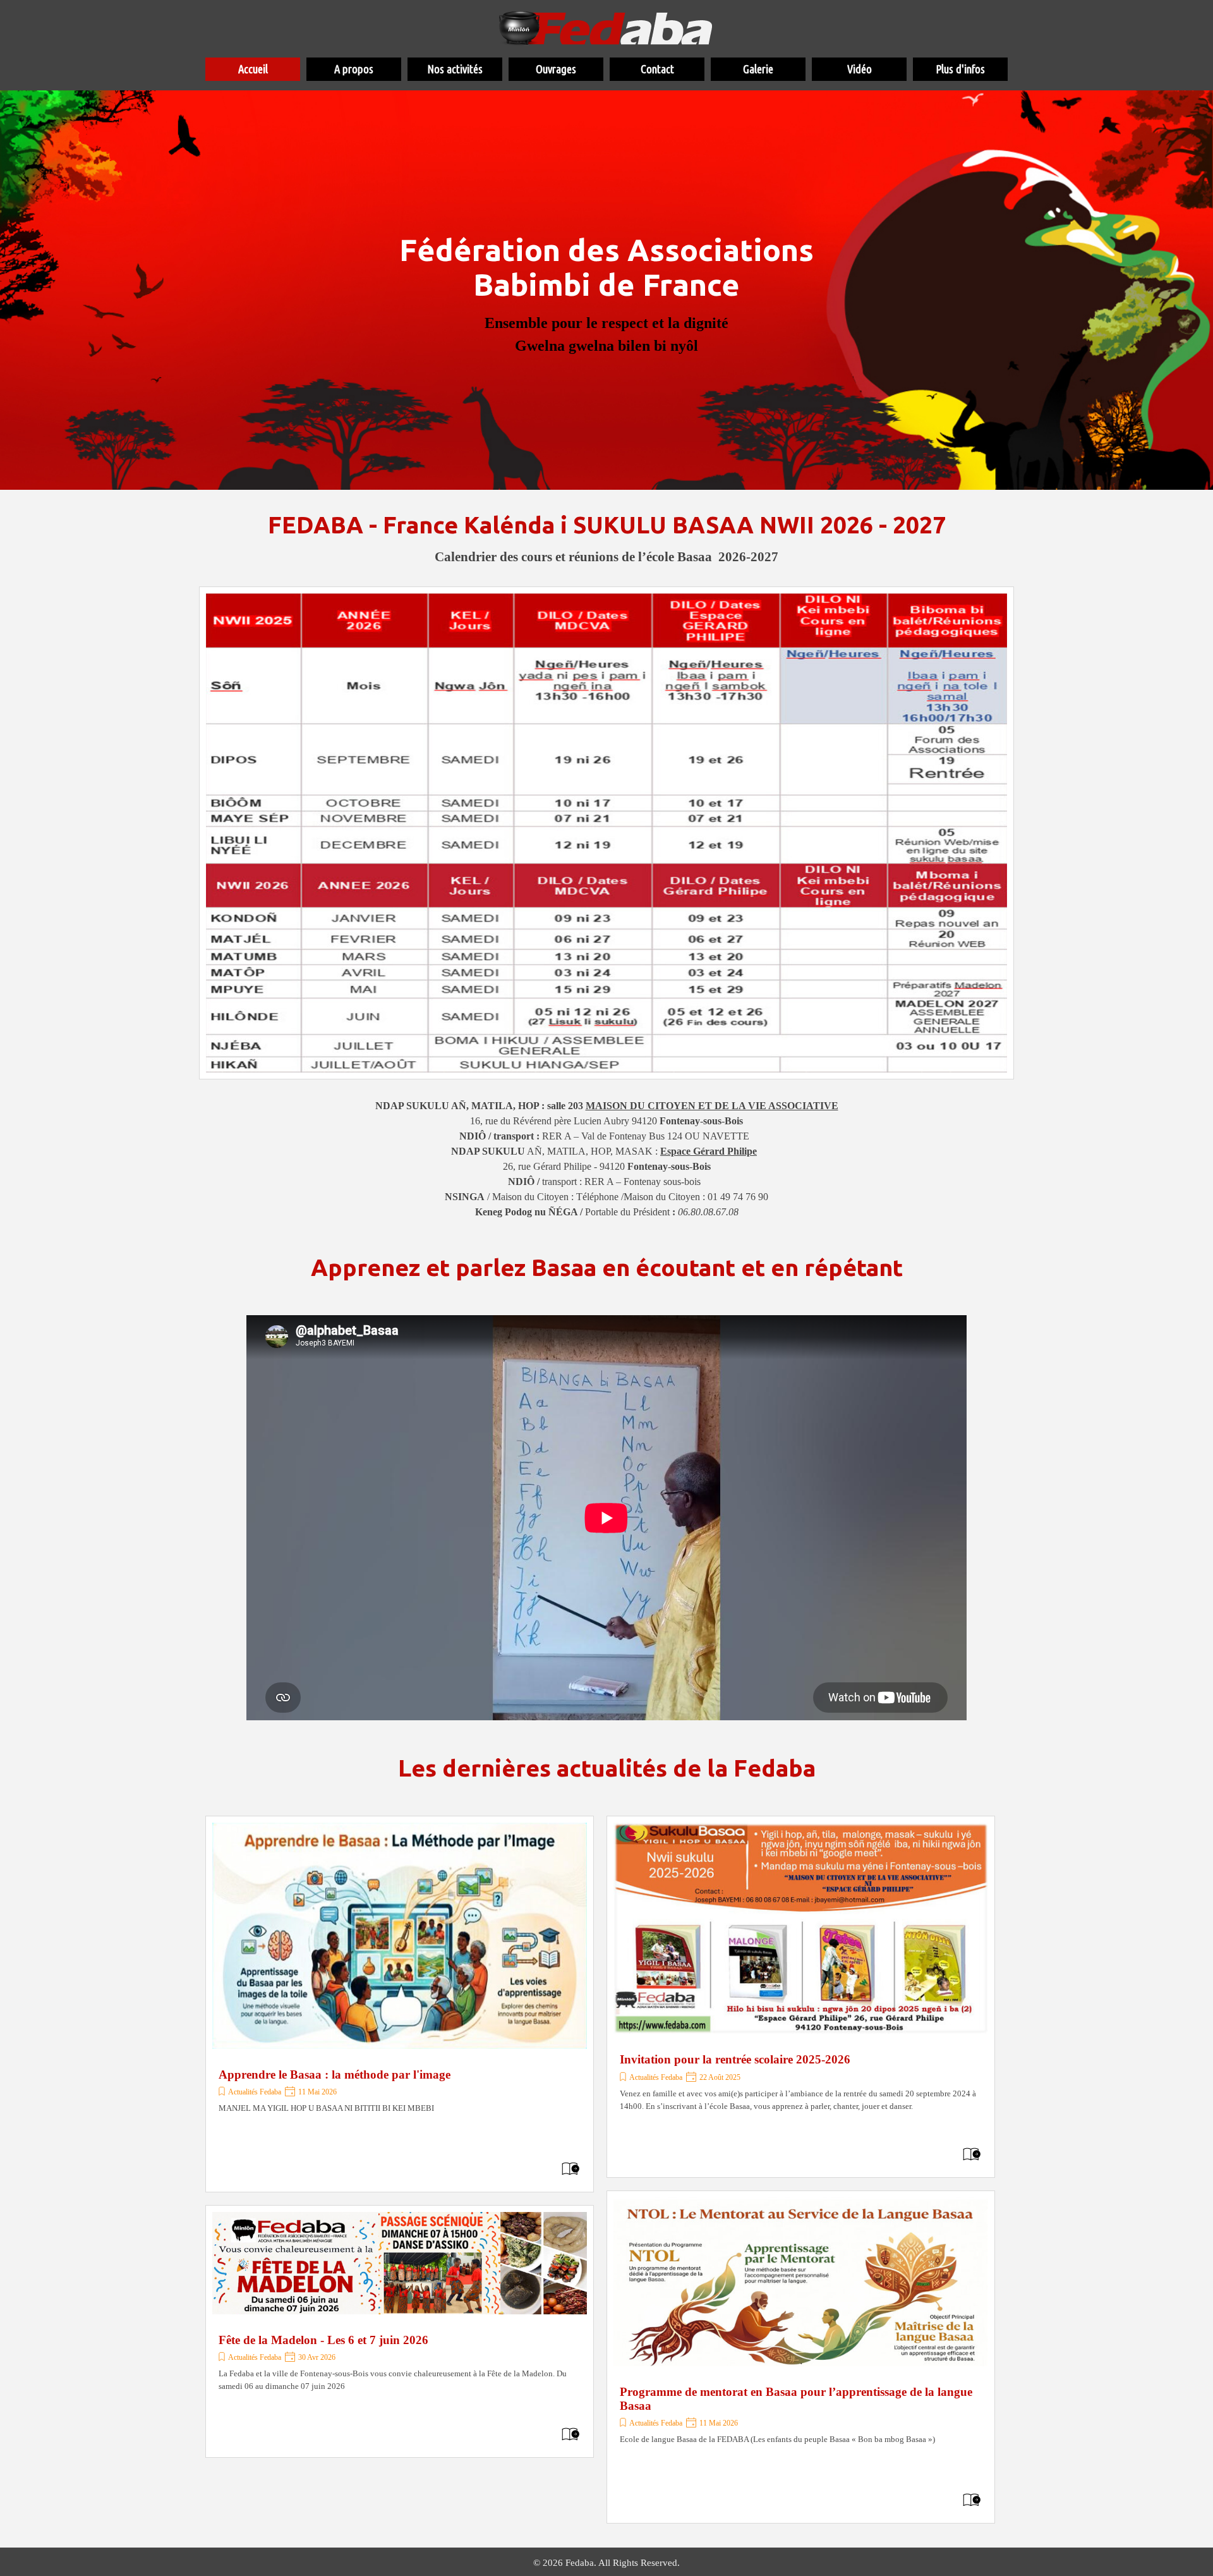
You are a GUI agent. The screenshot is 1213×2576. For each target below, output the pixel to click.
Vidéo (860, 69)
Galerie (758, 69)
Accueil (253, 69)
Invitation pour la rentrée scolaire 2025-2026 (735, 2059)
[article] (400, 2004)
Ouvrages (556, 69)
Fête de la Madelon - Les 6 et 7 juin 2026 (323, 2340)
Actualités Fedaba (255, 2092)
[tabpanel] (607, 295)
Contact (657, 69)
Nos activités (455, 69)
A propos (354, 69)
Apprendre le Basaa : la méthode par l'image (335, 2075)
